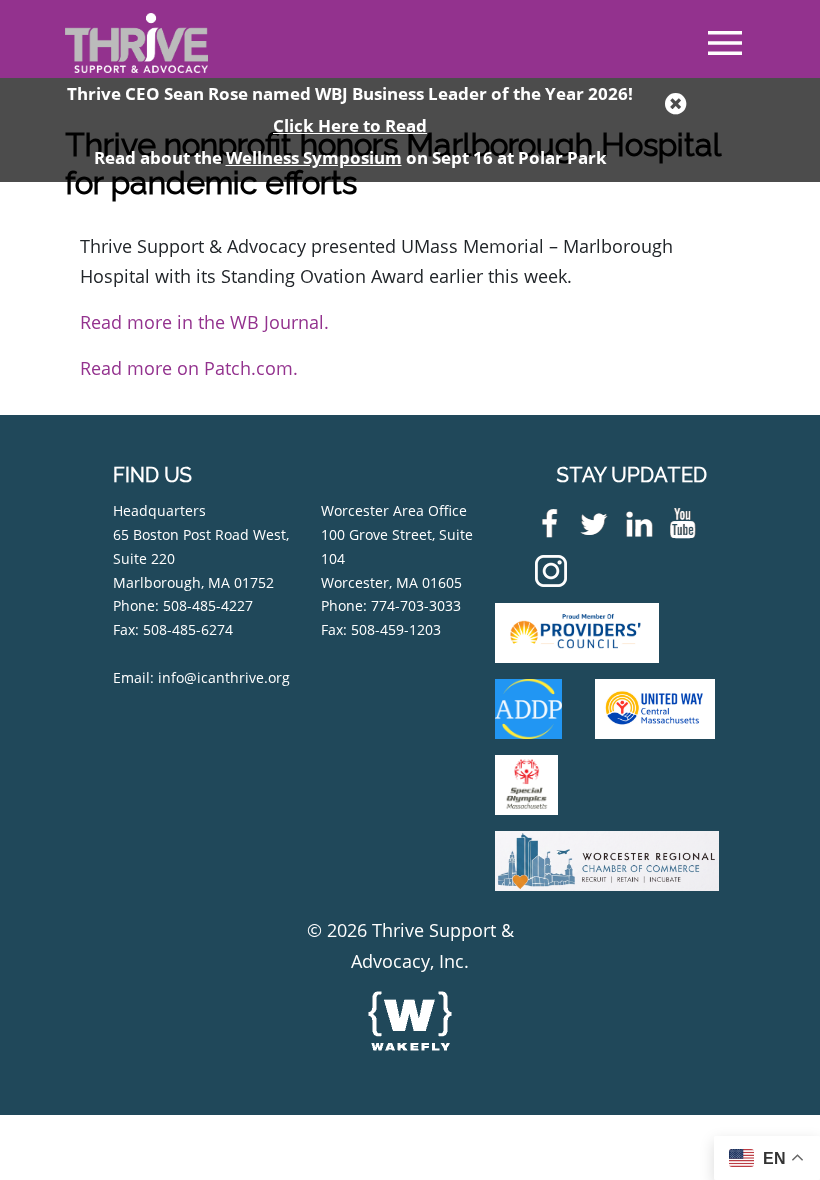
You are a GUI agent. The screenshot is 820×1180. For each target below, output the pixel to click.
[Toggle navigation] (725, 43)
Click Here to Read (350, 125)
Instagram (546, 571)
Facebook (545, 523)
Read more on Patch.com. (189, 368)
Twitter (590, 523)
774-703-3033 (416, 605)
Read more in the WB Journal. (204, 322)
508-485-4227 (208, 605)
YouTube (679, 523)
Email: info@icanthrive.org (201, 677)
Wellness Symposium (314, 157)
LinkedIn (634, 523)
